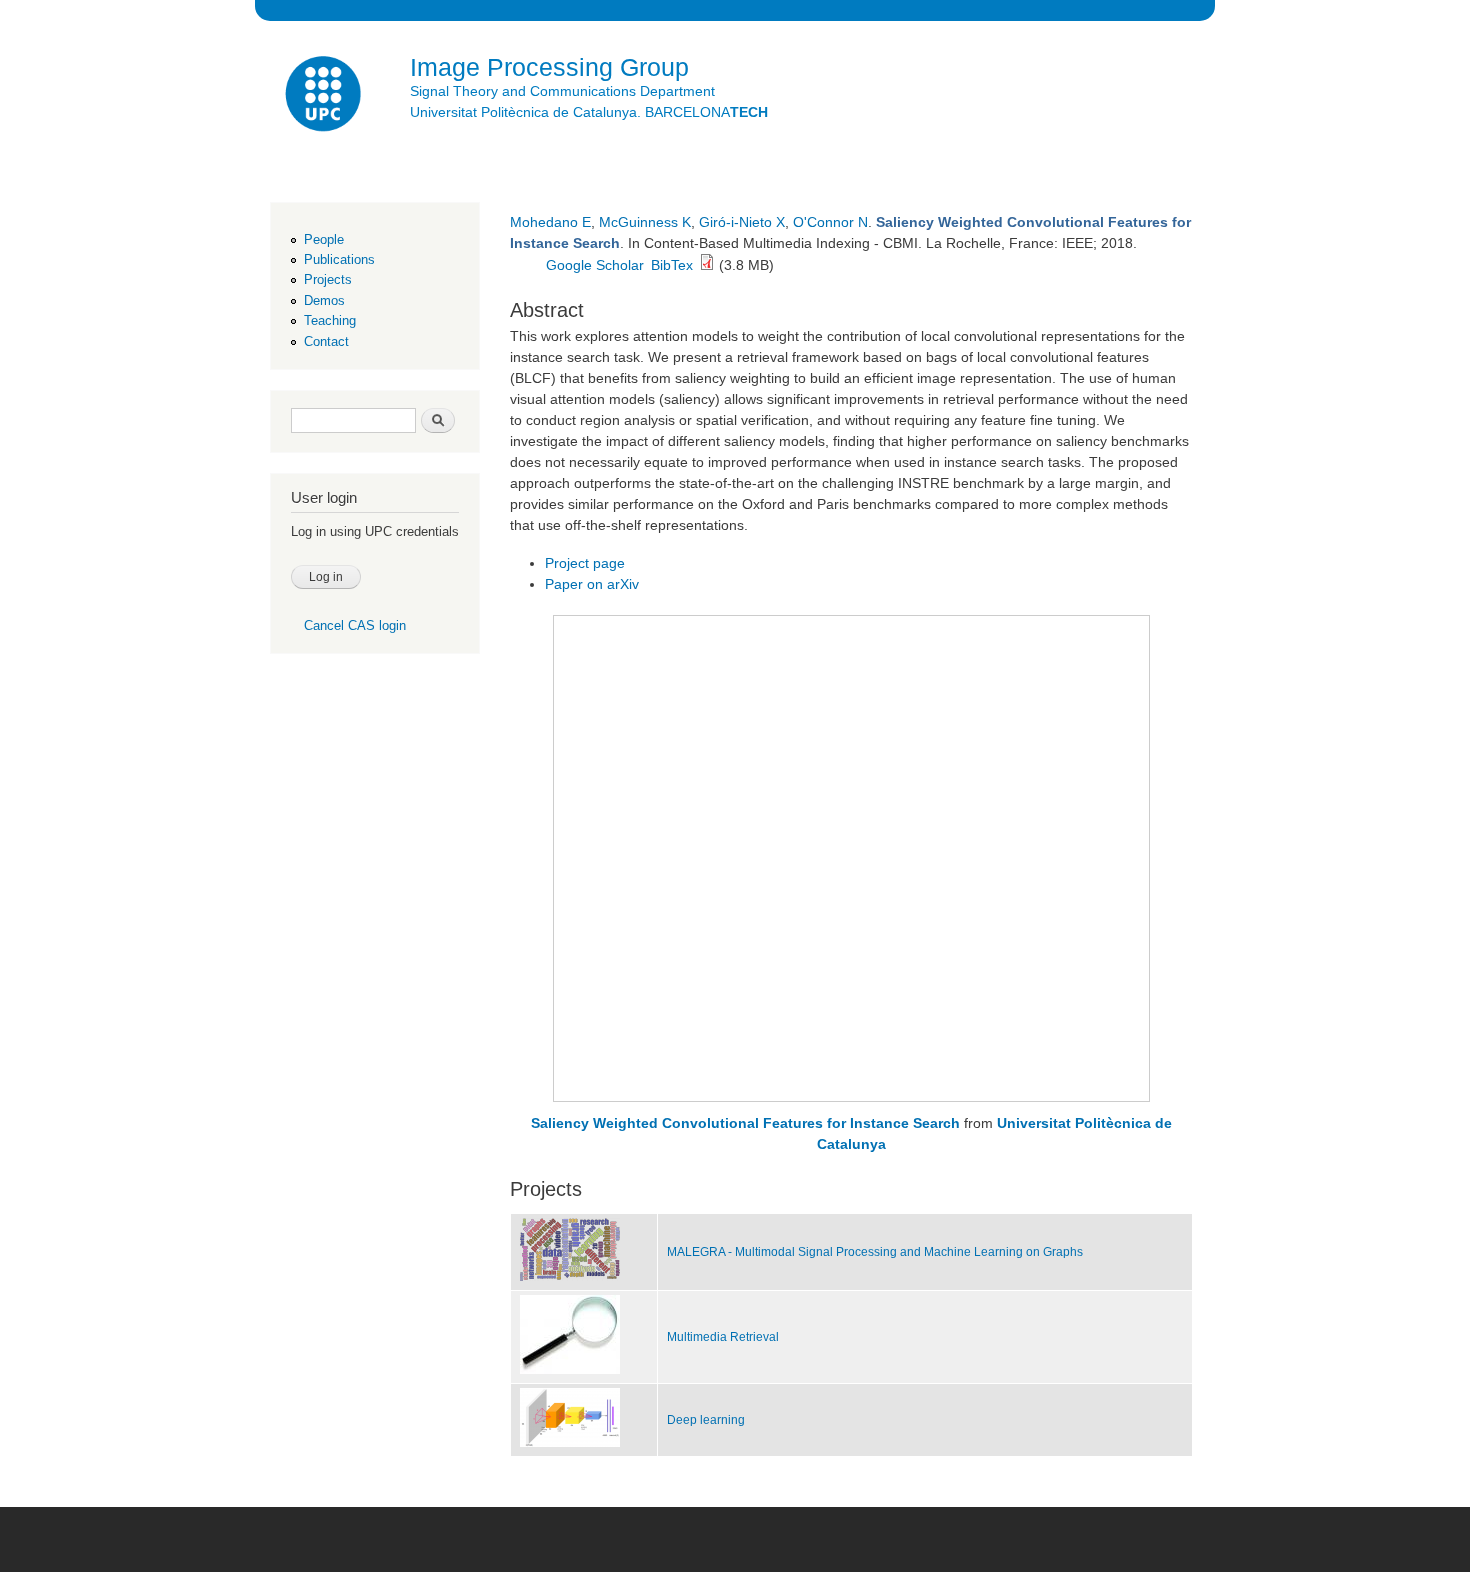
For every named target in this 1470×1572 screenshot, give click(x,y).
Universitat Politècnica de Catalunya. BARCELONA (589, 112)
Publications (339, 259)
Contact (326, 341)
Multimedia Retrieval (723, 1337)
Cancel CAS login (355, 625)
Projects (328, 279)
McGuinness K (645, 222)
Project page (585, 563)
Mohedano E (550, 222)
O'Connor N (830, 222)
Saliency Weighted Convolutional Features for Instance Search (745, 1123)
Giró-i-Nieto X (742, 222)
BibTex (672, 265)
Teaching (330, 320)
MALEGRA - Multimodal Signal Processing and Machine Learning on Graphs (875, 1252)
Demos (324, 300)
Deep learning (706, 1420)
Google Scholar (595, 265)
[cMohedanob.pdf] (707, 265)
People (324, 239)
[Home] (325, 96)
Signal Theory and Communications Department (562, 91)
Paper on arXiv (592, 584)
